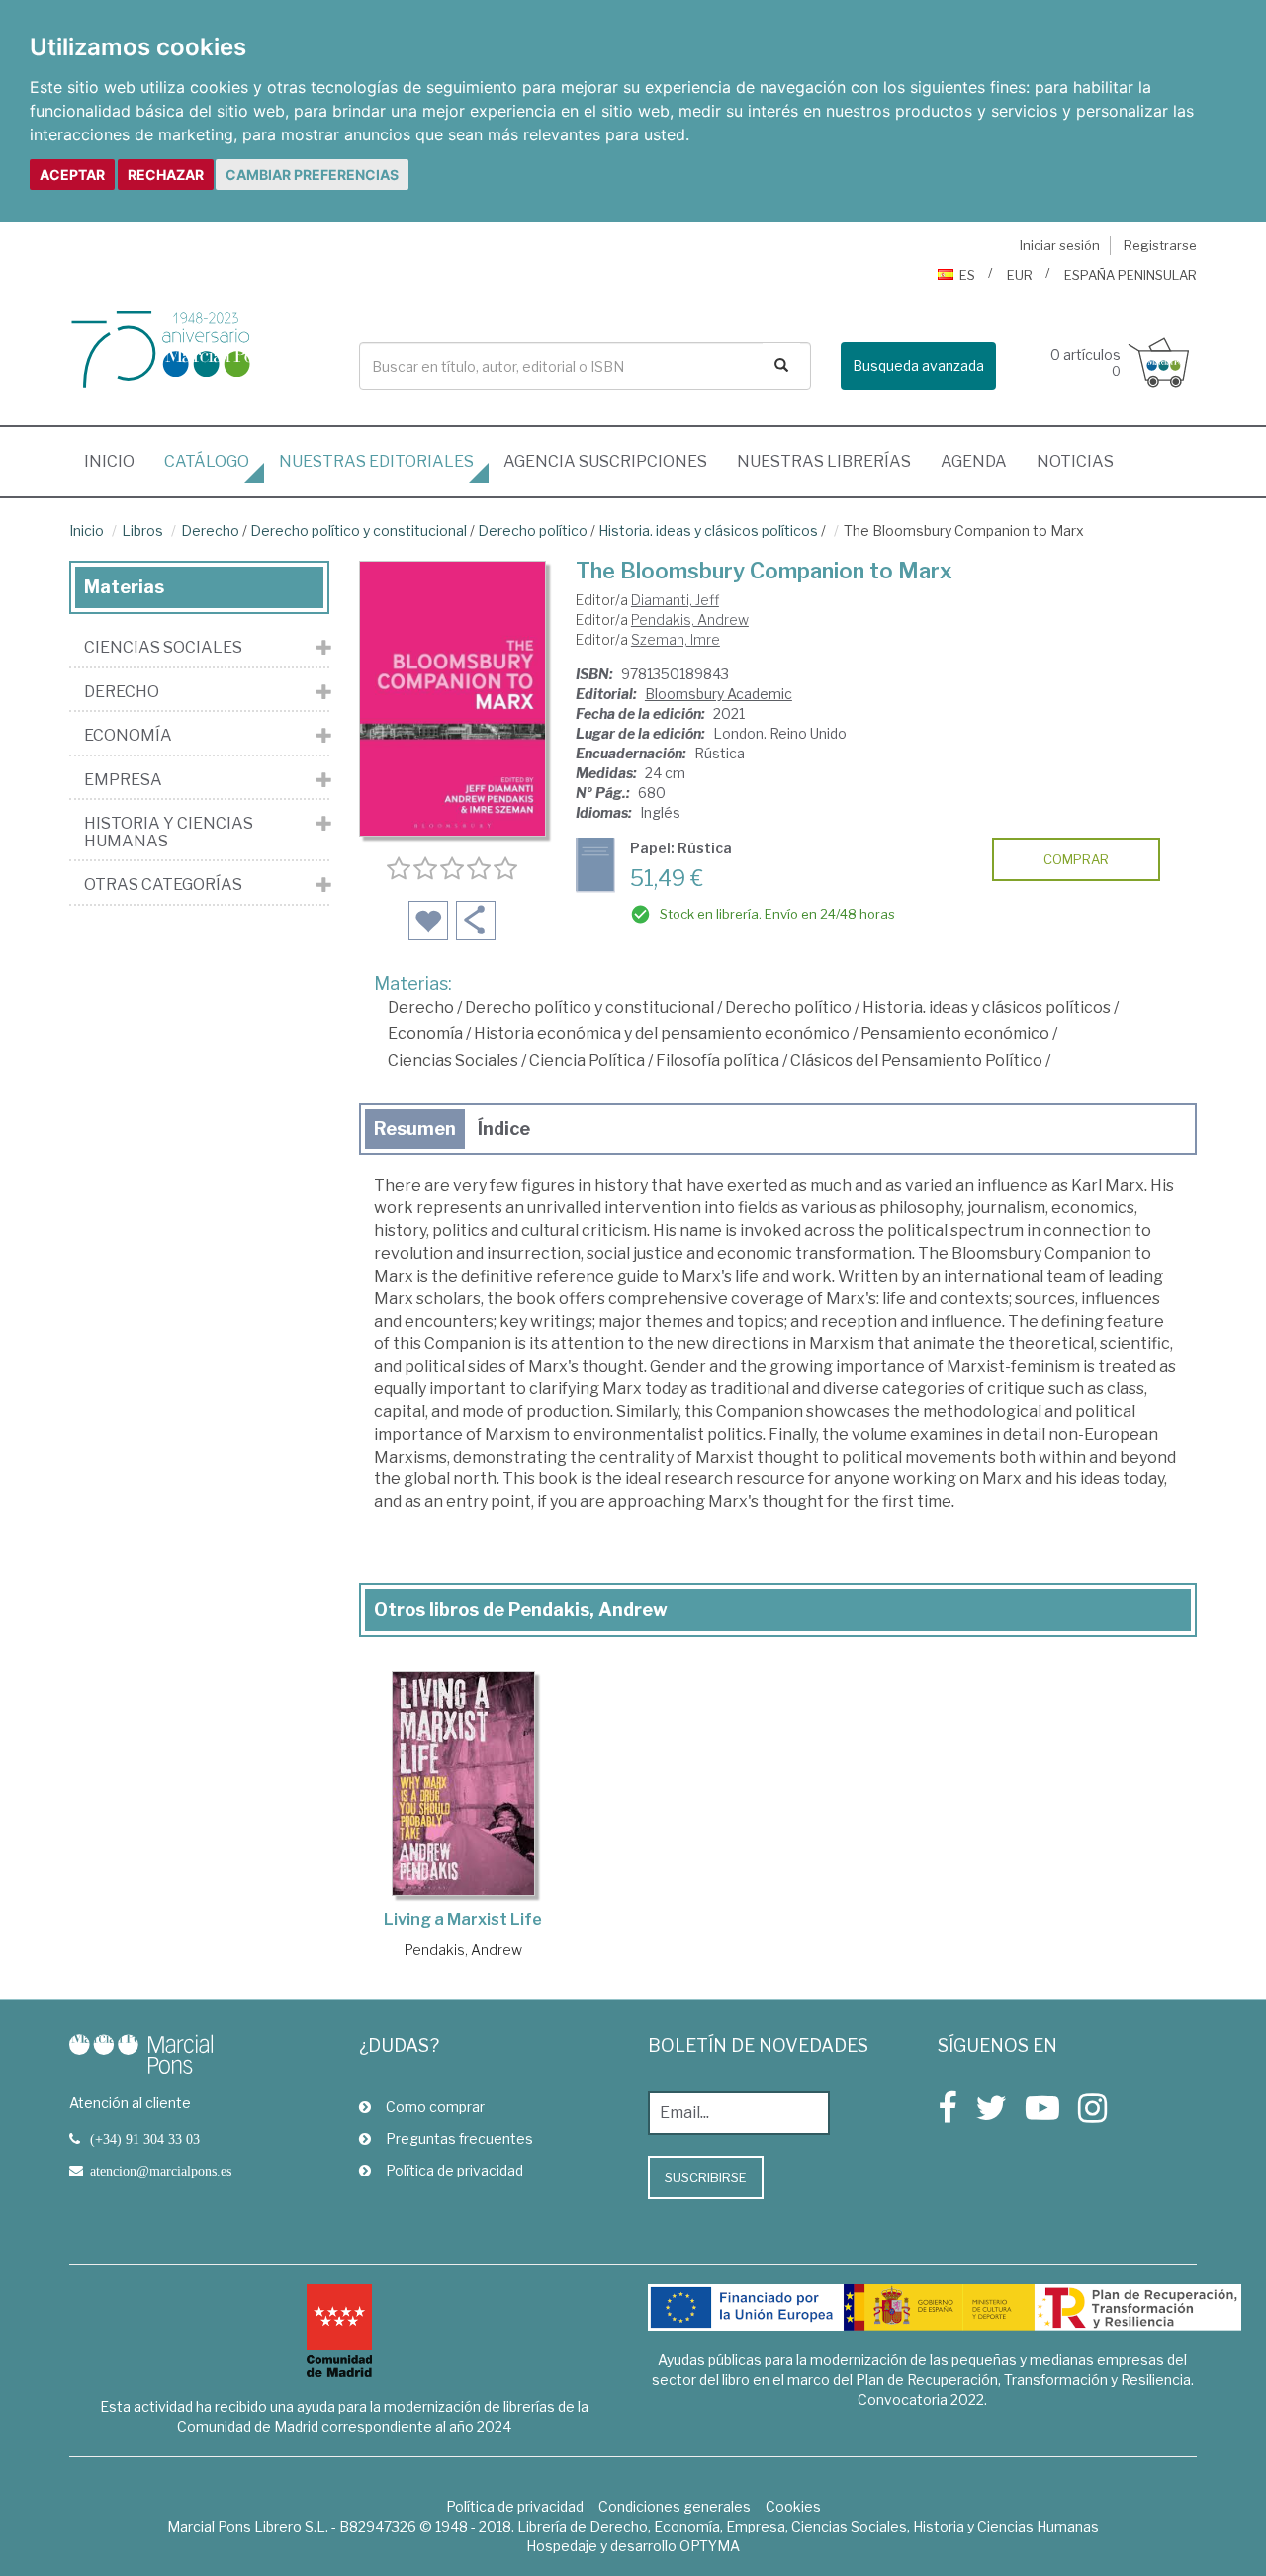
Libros (142, 531)
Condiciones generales (675, 2506)
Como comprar (435, 2107)
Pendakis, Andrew (690, 620)
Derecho (210, 531)
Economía (425, 1034)
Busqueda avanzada (918, 365)
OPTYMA (710, 2546)
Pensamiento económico (955, 1034)
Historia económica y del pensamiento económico (662, 1034)
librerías (824, 461)
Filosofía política (718, 1061)
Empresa (123, 780)
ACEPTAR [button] (72, 175)
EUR (1020, 275)
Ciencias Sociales (453, 1061)
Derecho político (533, 531)
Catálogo (207, 461)
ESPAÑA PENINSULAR (1130, 275)
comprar (1076, 859)
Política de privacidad (454, 2170)
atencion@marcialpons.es (161, 2171)
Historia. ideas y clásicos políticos (708, 531)
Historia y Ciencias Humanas (169, 832)
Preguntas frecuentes (459, 2138)
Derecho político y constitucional (359, 531)
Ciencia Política (587, 1061)
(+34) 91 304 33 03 (145, 2139)
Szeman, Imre (676, 639)
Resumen (415, 1129)
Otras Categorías (163, 885)
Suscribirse (706, 2177)
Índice (504, 1129)
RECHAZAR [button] (166, 175)
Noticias (1075, 461)
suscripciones (605, 461)
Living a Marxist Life (463, 1920)
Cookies (793, 2506)
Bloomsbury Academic (719, 694)
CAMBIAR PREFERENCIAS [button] (312, 175)
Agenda (974, 461)
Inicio (117, 461)
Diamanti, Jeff (675, 600)
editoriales (376, 461)
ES (967, 275)
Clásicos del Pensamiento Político (916, 1061)
